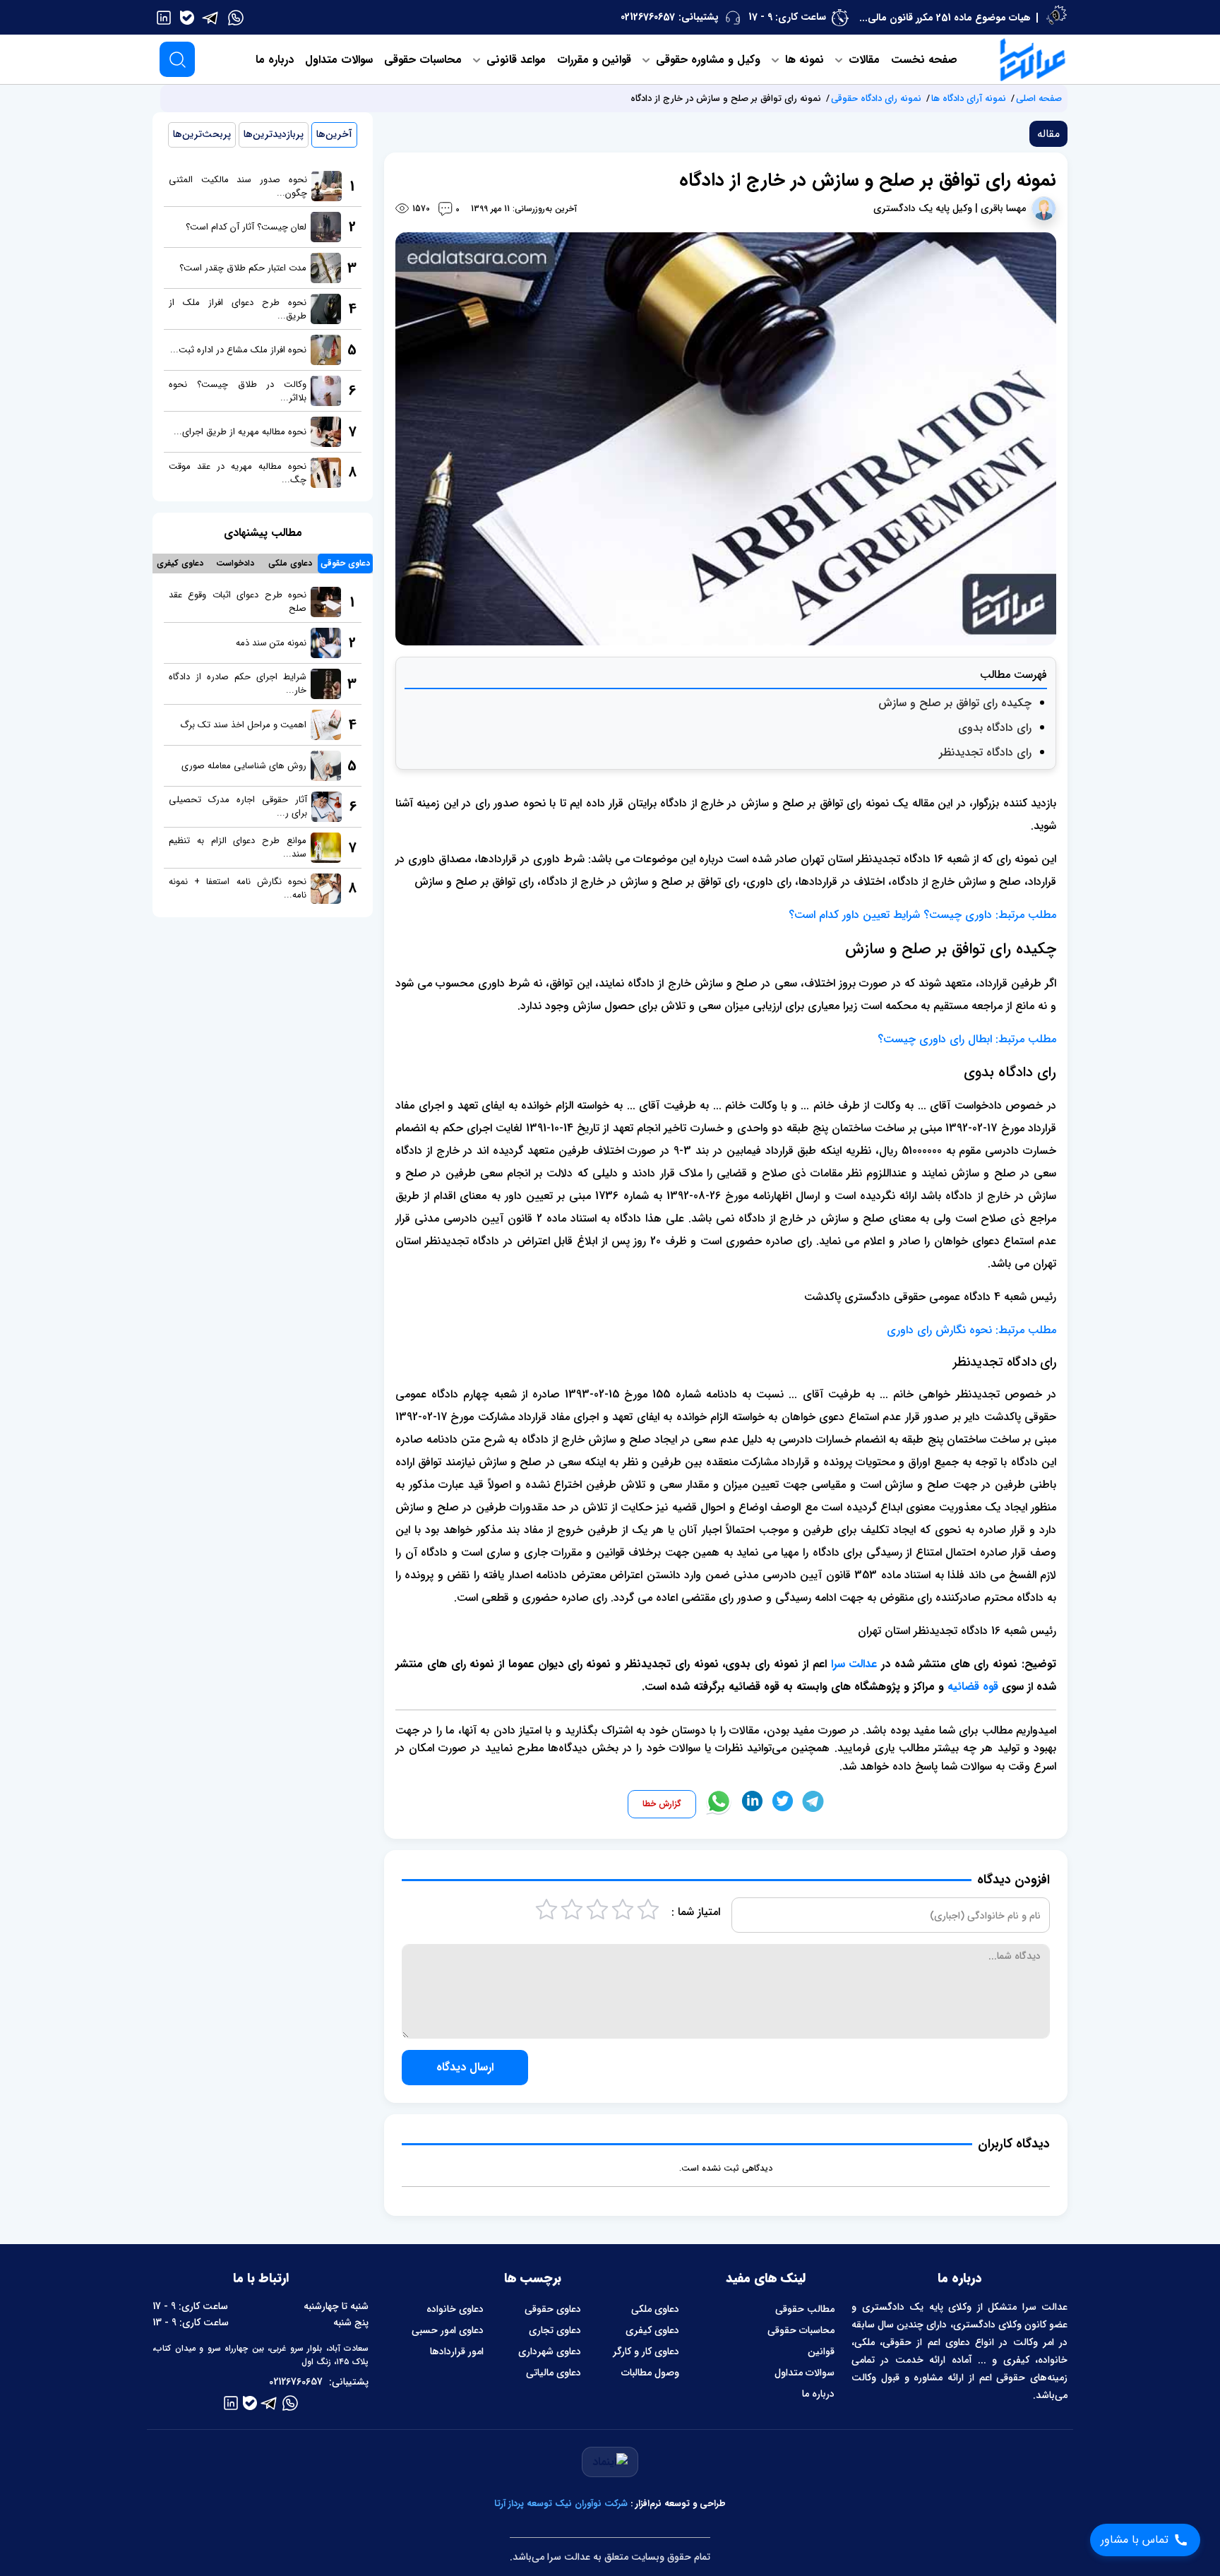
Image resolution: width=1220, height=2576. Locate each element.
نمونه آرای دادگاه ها (969, 99)
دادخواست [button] (235, 563)
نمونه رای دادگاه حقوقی (876, 99)
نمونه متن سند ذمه (271, 643)
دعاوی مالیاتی (554, 2373)
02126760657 (648, 17)
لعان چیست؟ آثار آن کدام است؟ (246, 227)
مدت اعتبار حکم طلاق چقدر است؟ (243, 268)
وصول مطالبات (650, 2373)
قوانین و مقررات (594, 60)
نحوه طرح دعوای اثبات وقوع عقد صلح (238, 602)
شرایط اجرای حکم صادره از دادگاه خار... (238, 684)
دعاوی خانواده (455, 2309)
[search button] (177, 59)
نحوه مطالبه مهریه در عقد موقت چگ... (238, 473)
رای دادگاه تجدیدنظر (985, 752)
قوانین (821, 2351)
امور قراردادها (457, 2351)
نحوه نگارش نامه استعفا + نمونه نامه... (238, 888)
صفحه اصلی (1039, 99)
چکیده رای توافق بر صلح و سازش (955, 703)
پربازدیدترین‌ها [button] (274, 134)
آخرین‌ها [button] (334, 134)
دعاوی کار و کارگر (646, 2351)
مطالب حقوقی (805, 2309)
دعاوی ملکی (655, 2309)
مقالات (862, 60)
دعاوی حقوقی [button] (345, 563)
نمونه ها (803, 60)
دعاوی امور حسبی (448, 2330)
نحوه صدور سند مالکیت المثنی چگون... (238, 186)
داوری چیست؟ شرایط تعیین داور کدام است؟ (890, 915)
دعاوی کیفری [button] (180, 563)
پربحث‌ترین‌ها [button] (202, 134)
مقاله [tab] (1048, 134)
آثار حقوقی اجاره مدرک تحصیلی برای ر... (238, 806)
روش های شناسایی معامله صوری (244, 766)
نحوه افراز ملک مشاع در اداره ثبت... (238, 350)
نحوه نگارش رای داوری (939, 1330)
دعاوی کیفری (652, 2330)
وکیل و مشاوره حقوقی (706, 60)
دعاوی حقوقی (553, 2309)
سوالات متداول (339, 60)
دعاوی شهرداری (550, 2351)
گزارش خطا (662, 1804)
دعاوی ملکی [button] (290, 563)
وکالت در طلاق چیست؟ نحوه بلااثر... (238, 391)
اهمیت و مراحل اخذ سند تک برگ (243, 725)
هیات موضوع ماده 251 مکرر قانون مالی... (945, 18)
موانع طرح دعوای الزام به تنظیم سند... (238, 847)
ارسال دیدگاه (465, 2067)
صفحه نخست (924, 60)
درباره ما (275, 60)
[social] (236, 17)
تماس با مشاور (1135, 2540)
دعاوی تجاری (555, 2330)
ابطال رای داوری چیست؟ (937, 1039)
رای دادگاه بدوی (995, 728)
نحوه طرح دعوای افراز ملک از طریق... (238, 309)
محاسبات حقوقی (423, 60)
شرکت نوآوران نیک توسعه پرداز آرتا (561, 2504)
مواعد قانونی (514, 60)
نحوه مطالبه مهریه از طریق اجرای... (240, 432)
